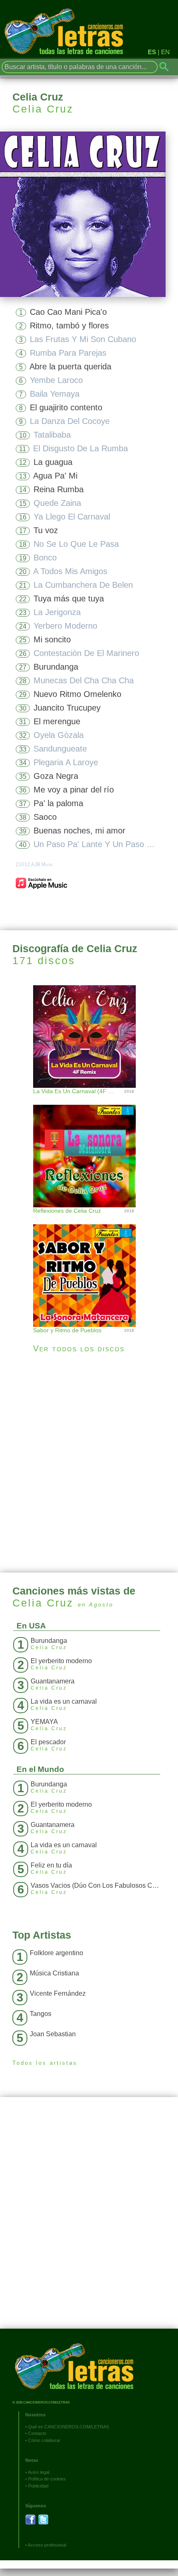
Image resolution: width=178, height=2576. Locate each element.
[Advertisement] (89, 1463)
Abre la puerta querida (70, 366)
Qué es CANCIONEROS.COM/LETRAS (69, 2427)
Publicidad (38, 2486)
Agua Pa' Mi (55, 476)
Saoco (45, 817)
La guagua (53, 462)
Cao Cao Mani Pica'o (68, 312)
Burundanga (56, 667)
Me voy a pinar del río (74, 790)
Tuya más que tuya (69, 599)
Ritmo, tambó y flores (69, 326)
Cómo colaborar (44, 2440)
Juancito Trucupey (67, 708)
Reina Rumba (59, 489)
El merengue (57, 721)
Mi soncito (52, 639)
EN (165, 52)
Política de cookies (47, 2479)
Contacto (37, 2433)
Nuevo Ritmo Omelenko (77, 694)
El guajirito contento (66, 407)
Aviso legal (38, 2472)
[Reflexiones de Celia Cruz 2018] (89, 1148)
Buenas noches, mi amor (79, 831)
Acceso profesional (47, 2545)
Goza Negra (56, 776)
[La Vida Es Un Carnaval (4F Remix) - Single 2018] (89, 1035)
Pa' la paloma (58, 803)
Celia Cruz (43, 109)
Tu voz (46, 530)
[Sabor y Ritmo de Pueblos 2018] (89, 1267)
